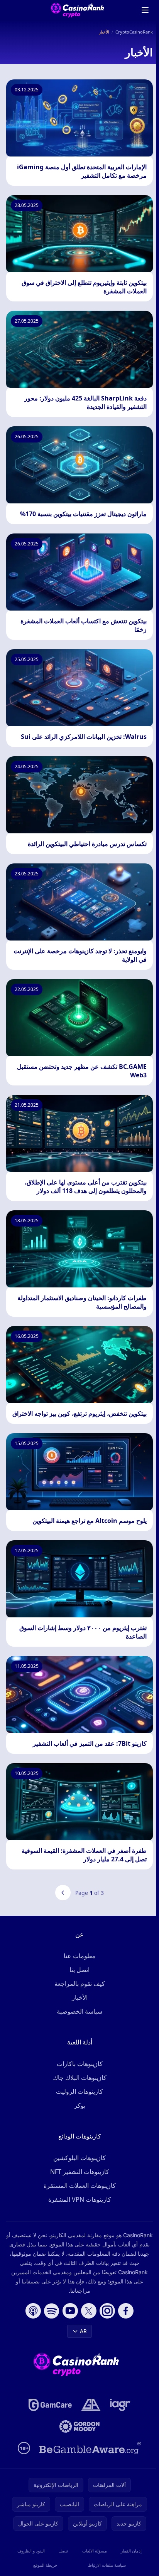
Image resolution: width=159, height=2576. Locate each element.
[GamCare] (50, 2405)
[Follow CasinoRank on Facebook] (126, 2311)
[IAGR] (120, 2405)
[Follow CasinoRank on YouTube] (70, 2311)
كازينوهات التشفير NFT (80, 2172)
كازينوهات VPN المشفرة (80, 2199)
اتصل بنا (79, 1970)
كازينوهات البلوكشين (79, 2158)
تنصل (63, 2551)
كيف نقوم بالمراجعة (80, 1984)
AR (83, 2331)
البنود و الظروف (31, 2551)
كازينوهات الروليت (79, 2091)
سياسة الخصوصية (79, 2011)
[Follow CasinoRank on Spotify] (52, 2311)
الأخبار (80, 1997)
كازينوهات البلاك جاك (80, 2078)
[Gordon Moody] (79, 2426)
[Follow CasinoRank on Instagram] (107, 2311)
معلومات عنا (80, 1956)
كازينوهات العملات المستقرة (80, 2186)
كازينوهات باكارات (80, 2064)
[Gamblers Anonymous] (91, 2405)
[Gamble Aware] (90, 2448)
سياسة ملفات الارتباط (107, 2565)
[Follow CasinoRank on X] (89, 2311)
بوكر (80, 2105)
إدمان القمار (131, 2551)
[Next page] (63, 1893)
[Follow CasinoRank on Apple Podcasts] (33, 2311)
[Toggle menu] (145, 10)
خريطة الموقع (45, 2565)
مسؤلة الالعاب (95, 2551)
